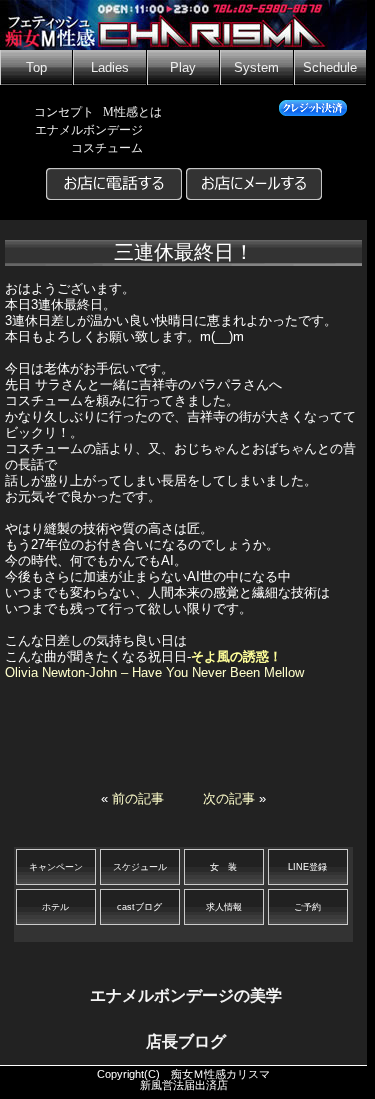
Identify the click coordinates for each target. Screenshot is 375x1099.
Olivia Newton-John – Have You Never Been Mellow (154, 672)
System (256, 68)
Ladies (110, 68)
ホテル (55, 907)
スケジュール (140, 867)
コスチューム (107, 148)
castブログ (139, 907)
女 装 (223, 867)
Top (36, 68)
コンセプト (64, 112)
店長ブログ (186, 1041)
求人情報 (224, 907)
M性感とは (132, 112)
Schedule (330, 68)
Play (183, 68)
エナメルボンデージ (89, 130)
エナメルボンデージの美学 (186, 995)
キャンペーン (56, 867)
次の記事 (229, 798)
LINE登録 (307, 867)
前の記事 (138, 798)
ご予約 (307, 907)
